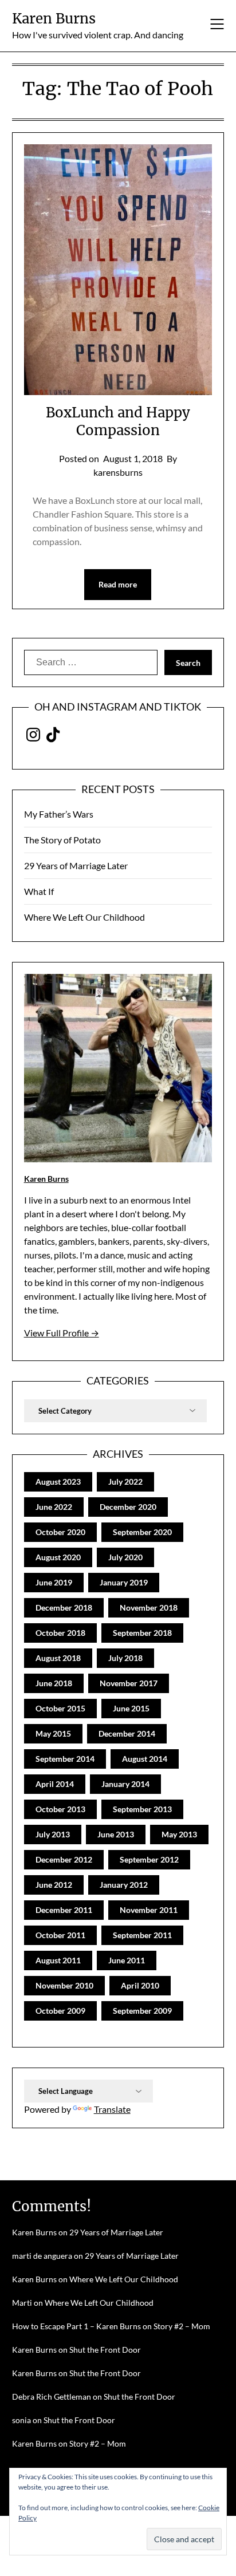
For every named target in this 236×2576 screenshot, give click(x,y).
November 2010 (64, 1985)
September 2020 (142, 1532)
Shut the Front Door (105, 2350)
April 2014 (55, 1784)
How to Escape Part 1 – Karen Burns (76, 2326)
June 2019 (54, 1582)
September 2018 (142, 1633)
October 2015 (60, 1708)
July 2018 (125, 1658)
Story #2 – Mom (182, 2326)
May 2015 (53, 1733)
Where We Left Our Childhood (84, 917)
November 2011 (149, 1910)
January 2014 (125, 1784)
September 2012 (149, 1859)
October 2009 (60, 2011)
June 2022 (54, 1507)
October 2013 (60, 1809)
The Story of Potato (62, 840)
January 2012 (124, 1885)
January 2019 (124, 1582)
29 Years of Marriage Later (76, 865)
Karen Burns (54, 19)
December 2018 (64, 1607)
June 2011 (127, 1960)
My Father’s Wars (59, 814)
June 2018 (54, 1683)
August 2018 (58, 1658)
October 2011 (60, 1935)
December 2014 (127, 1733)
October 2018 (60, 1633)
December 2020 (128, 1507)
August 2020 (58, 1557)
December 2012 (64, 1859)
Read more (118, 584)
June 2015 (131, 1708)
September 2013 (142, 1809)
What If (39, 891)
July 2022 (125, 1482)
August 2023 (58, 1482)
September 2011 (142, 1935)
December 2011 (64, 1910)
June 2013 (116, 1834)
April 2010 (140, 1985)
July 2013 (53, 1834)
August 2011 (58, 1960)
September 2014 (65, 1759)
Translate (112, 2109)
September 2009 (142, 2011)
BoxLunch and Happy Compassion (118, 421)
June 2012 (54, 1885)
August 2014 (145, 1759)
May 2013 (179, 1834)
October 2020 (60, 1532)
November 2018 (149, 1607)
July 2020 (125, 1557)
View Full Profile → (62, 1333)
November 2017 (129, 1683)
